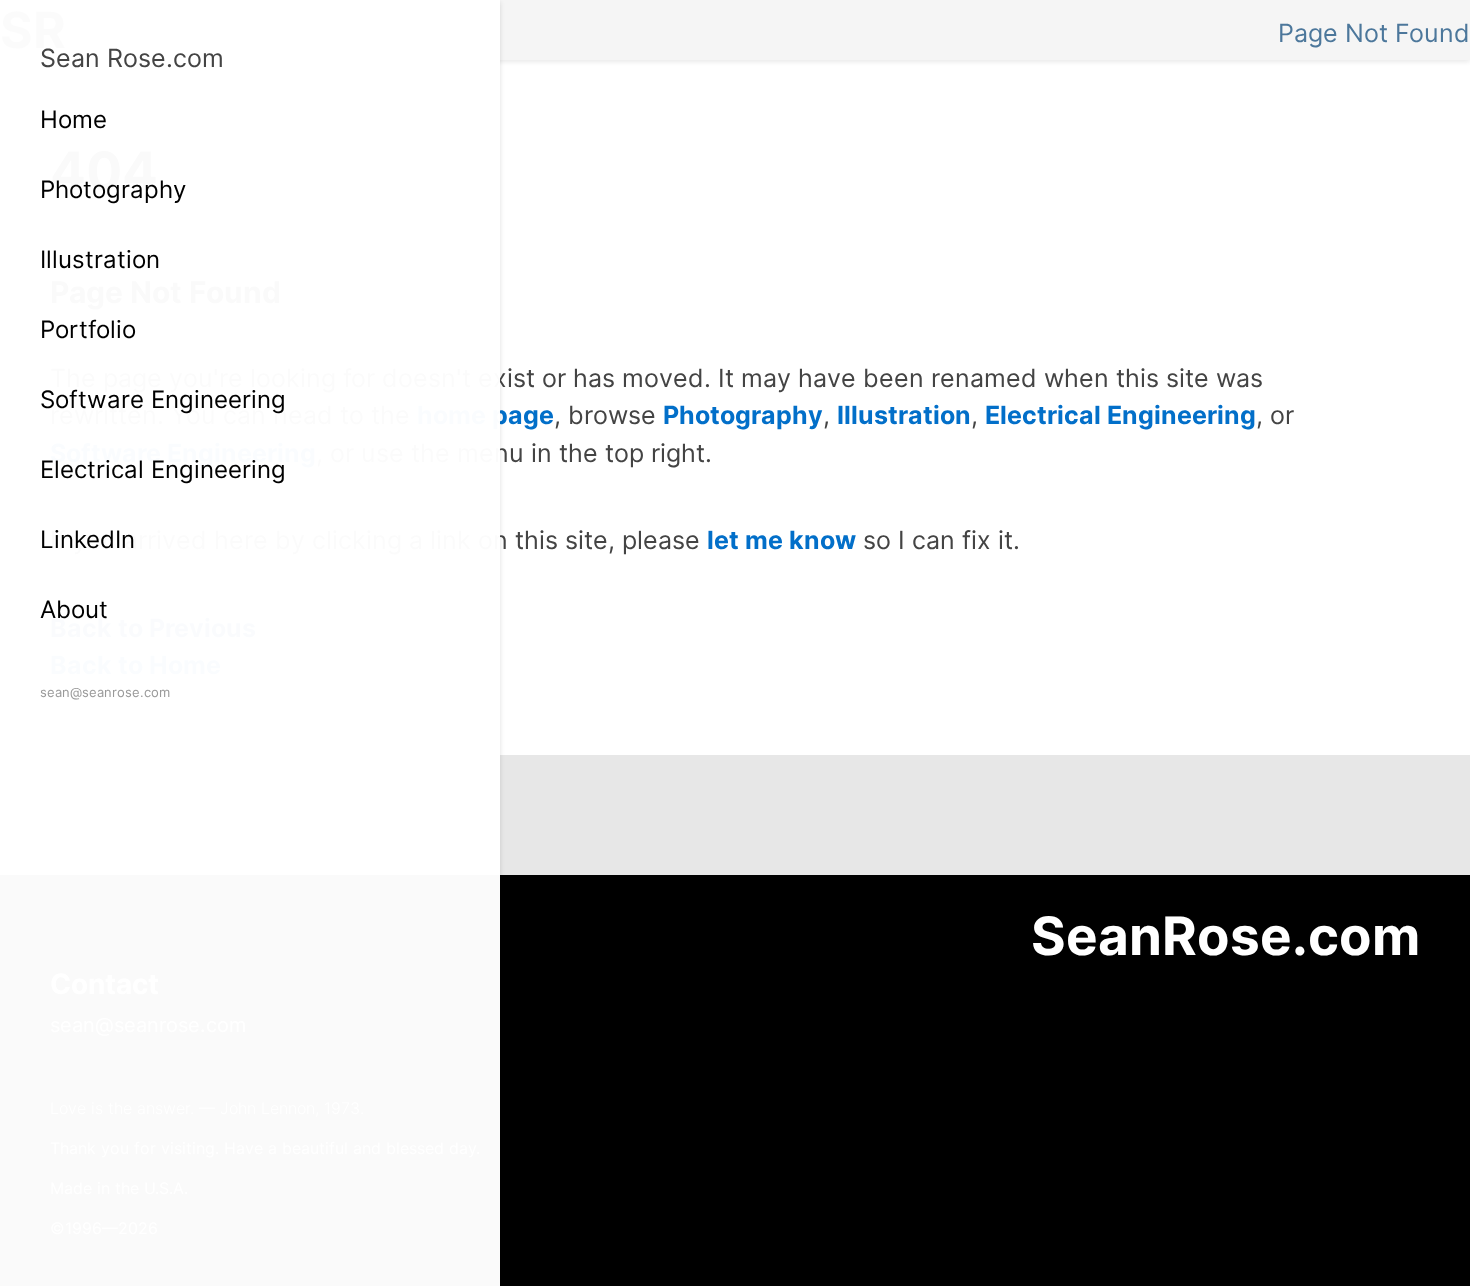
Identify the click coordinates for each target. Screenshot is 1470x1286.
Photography (113, 189)
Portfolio (88, 329)
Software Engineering (163, 399)
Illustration (100, 259)
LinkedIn (87, 539)
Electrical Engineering (163, 469)
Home (73, 119)
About (74, 609)
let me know (781, 540)
